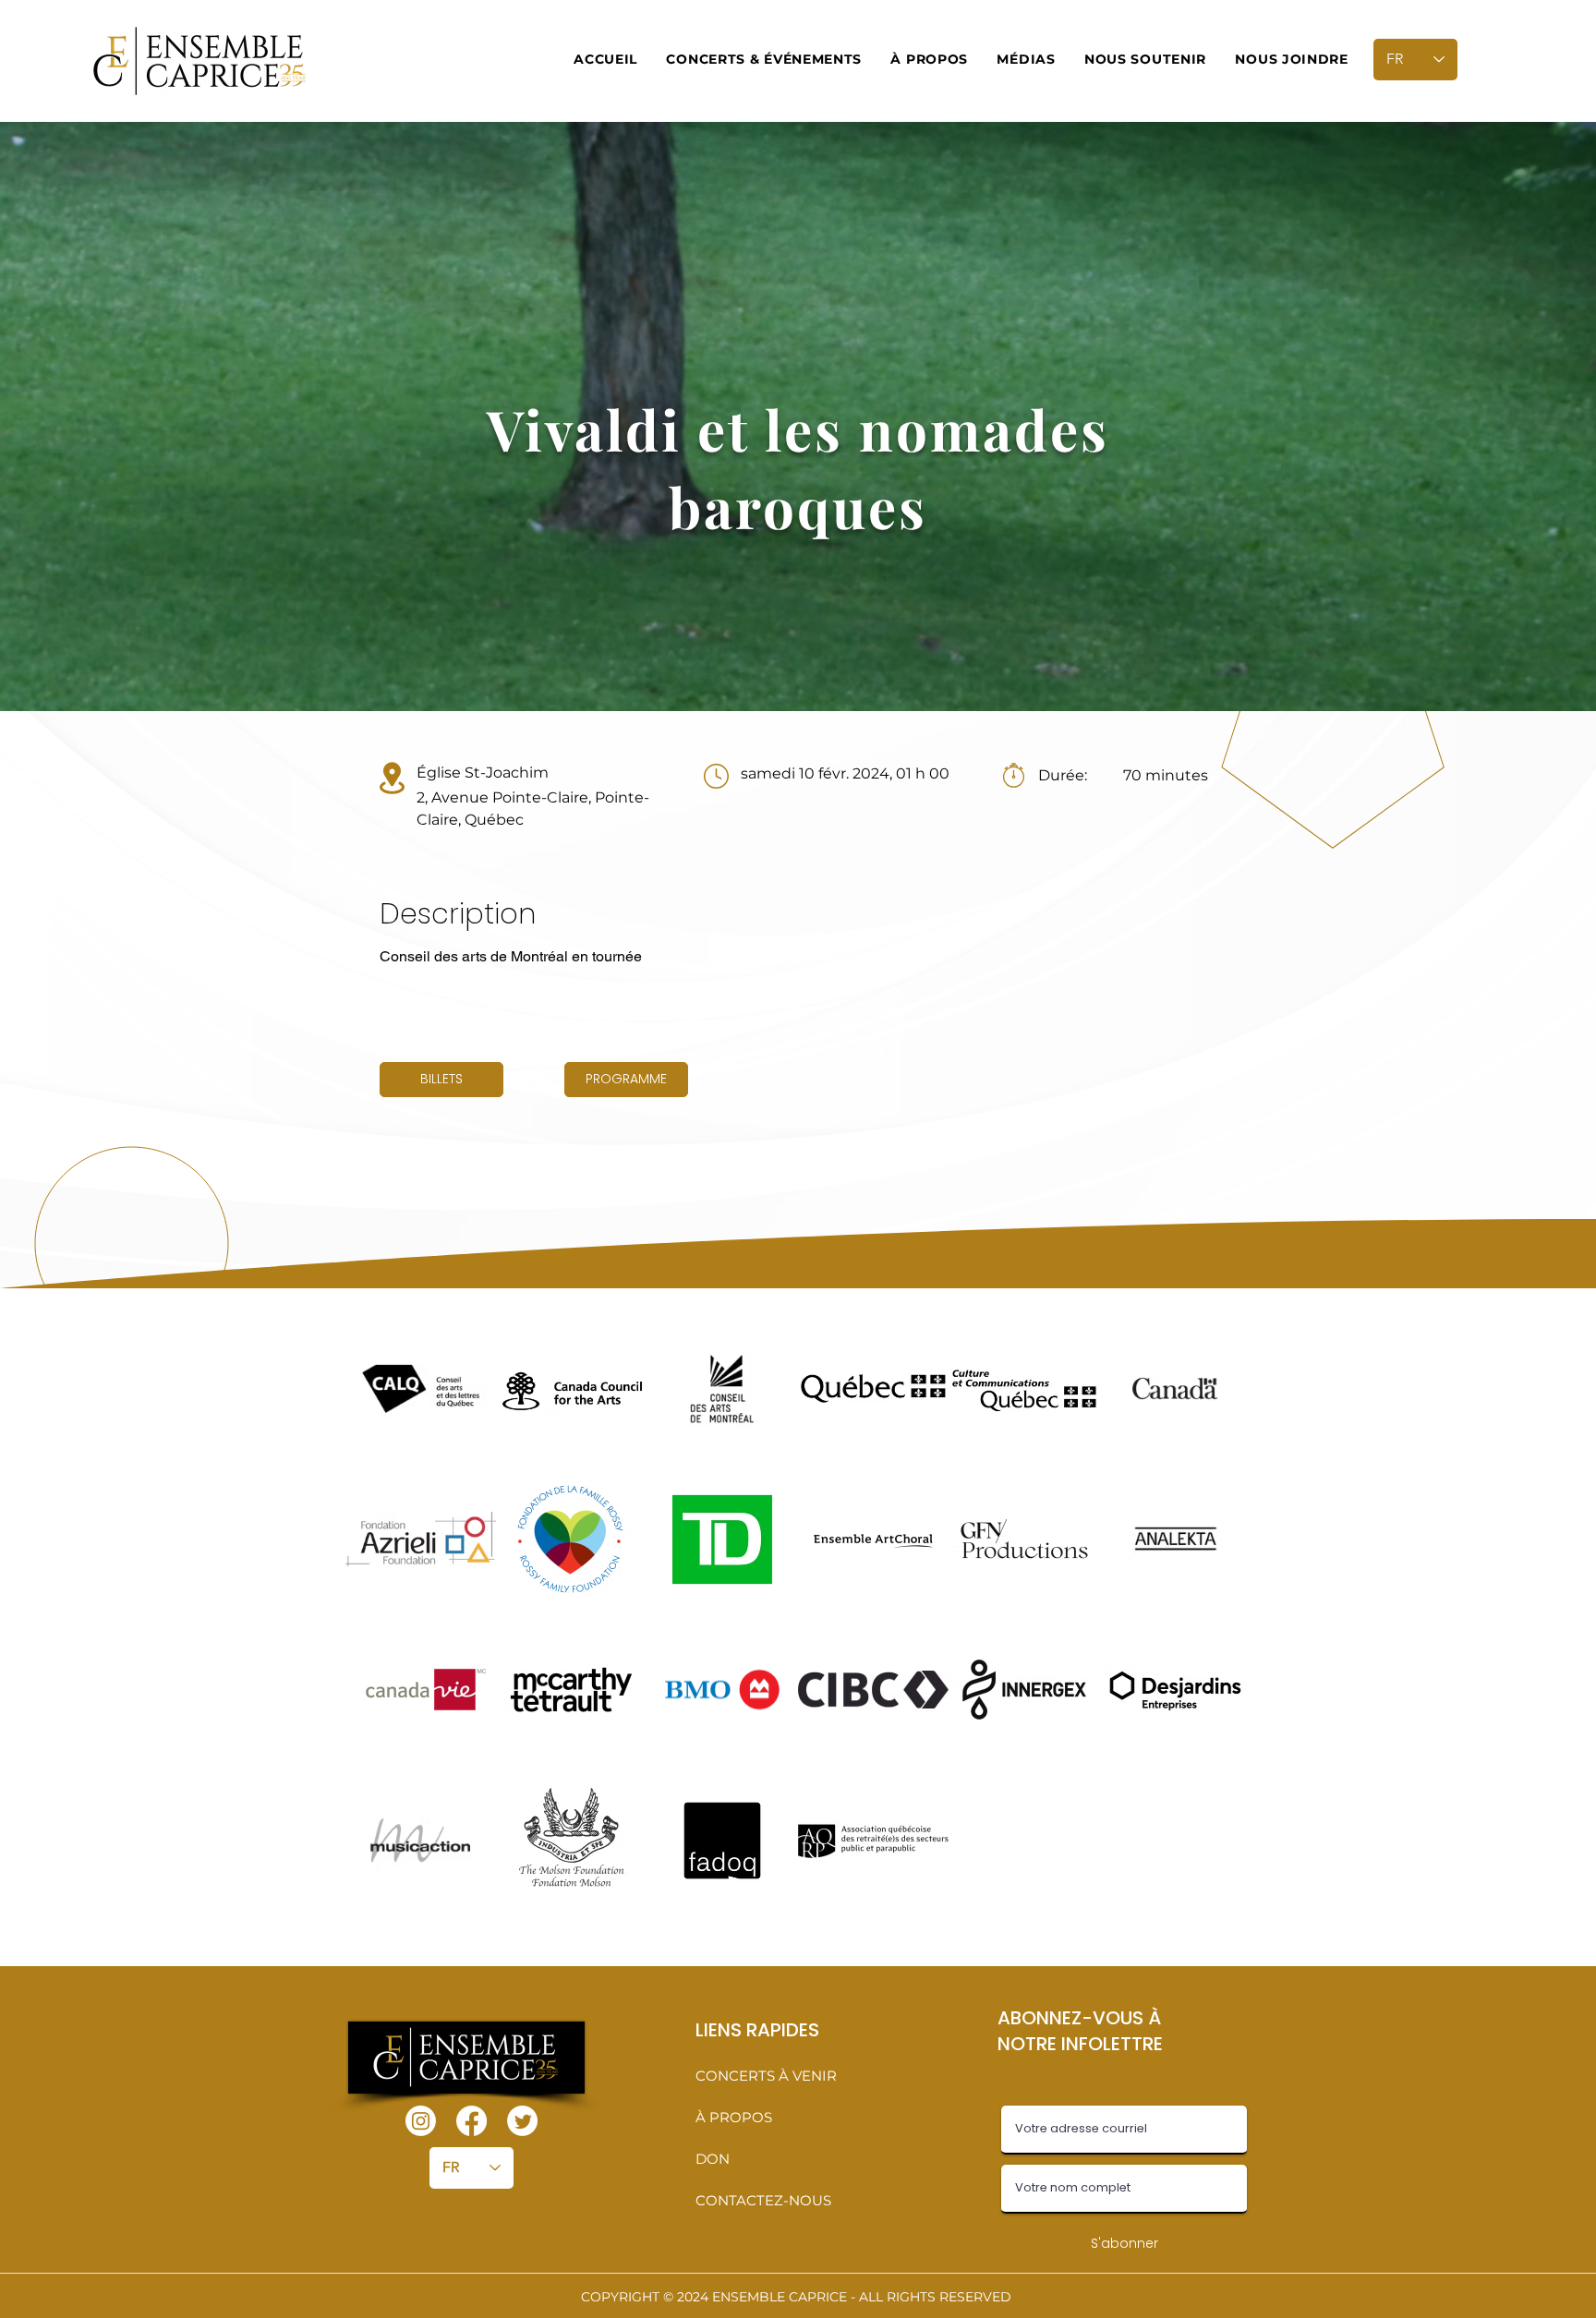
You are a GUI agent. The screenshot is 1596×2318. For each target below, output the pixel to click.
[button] (764, 59)
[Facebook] (472, 2121)
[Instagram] (421, 2121)
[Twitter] (522, 2121)
